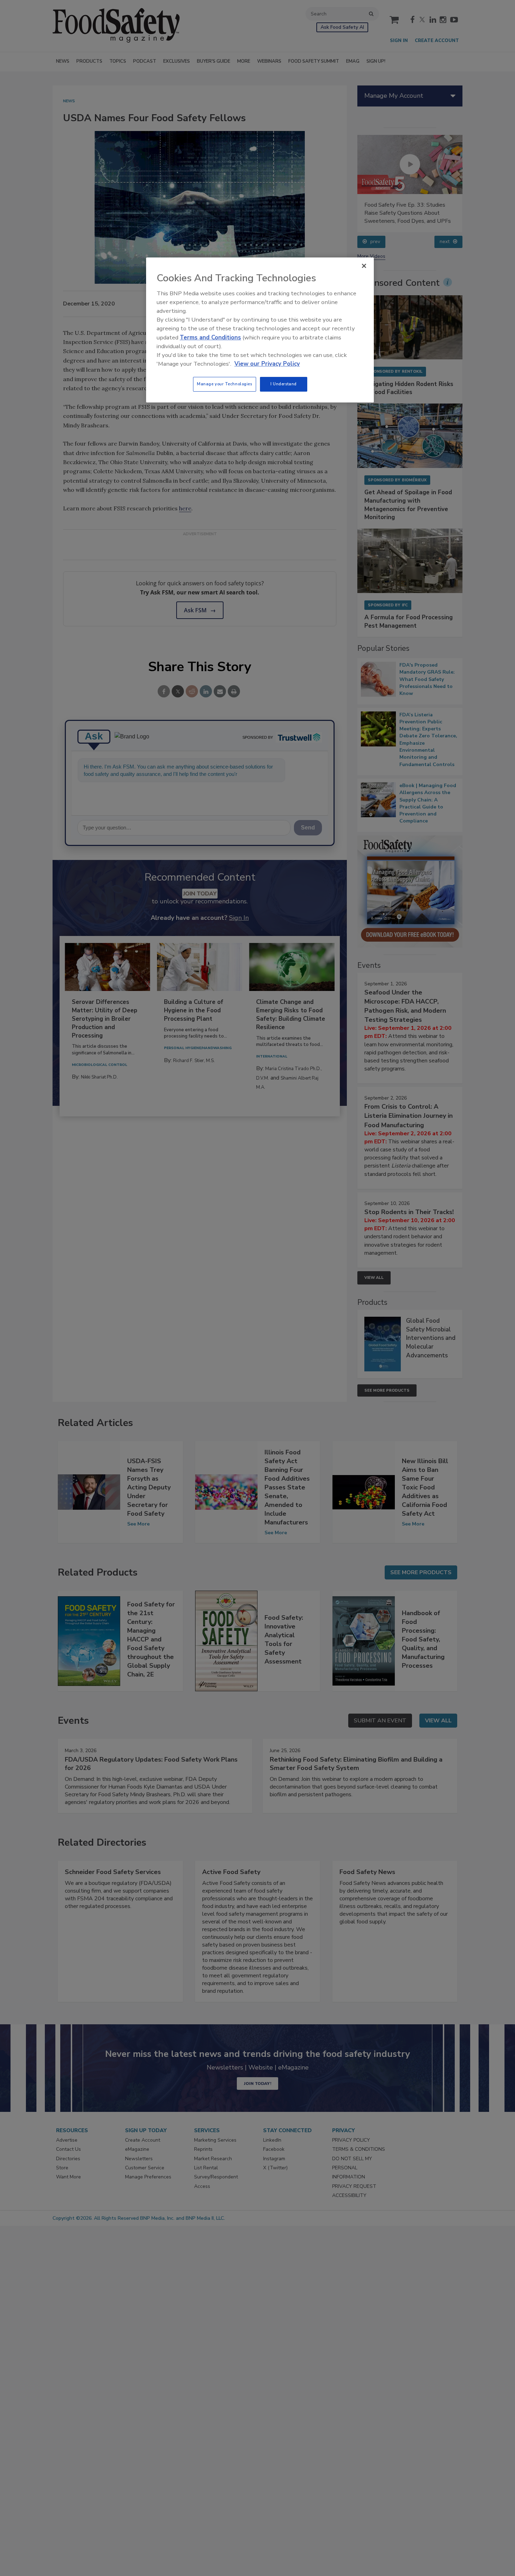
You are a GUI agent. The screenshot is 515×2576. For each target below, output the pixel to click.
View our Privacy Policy (267, 364)
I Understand (284, 384)
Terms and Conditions (210, 338)
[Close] (364, 266)
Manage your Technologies (225, 384)
